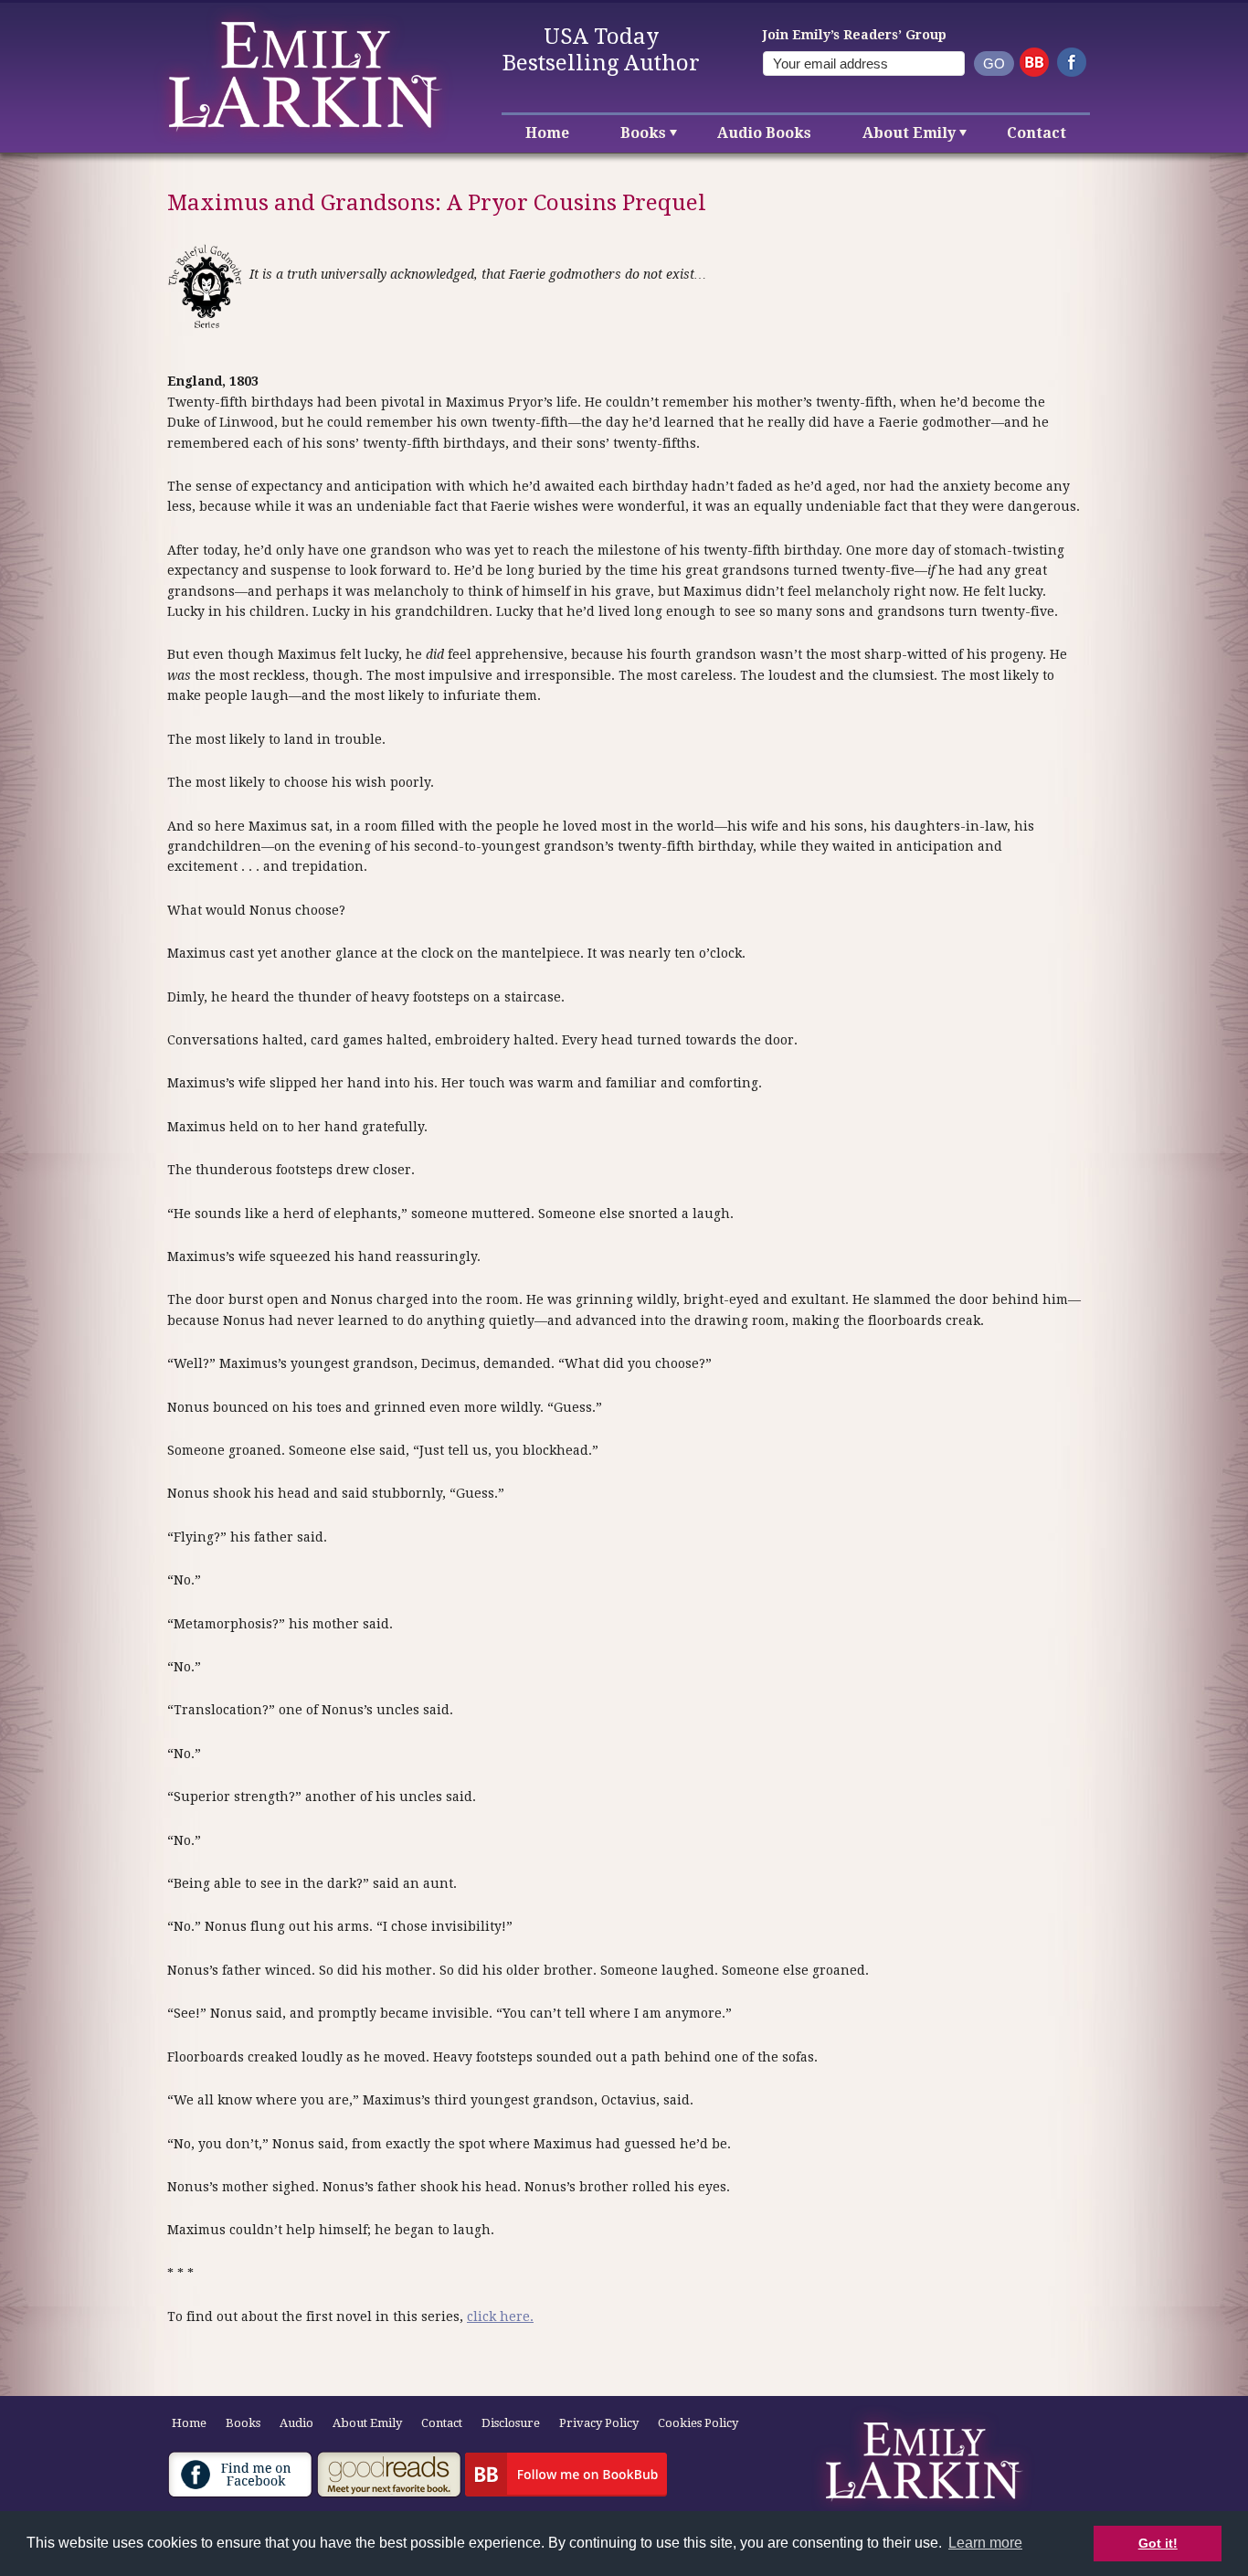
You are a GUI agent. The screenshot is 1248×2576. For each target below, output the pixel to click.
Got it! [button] (1158, 2543)
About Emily (909, 133)
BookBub (1034, 62)
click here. (500, 2316)
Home (547, 133)
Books (643, 133)
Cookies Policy (698, 2423)
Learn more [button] (985, 2543)
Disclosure (511, 2423)
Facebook (1072, 62)
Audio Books (764, 133)
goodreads (389, 2475)
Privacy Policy (599, 2423)
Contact (1036, 133)
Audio (296, 2423)
